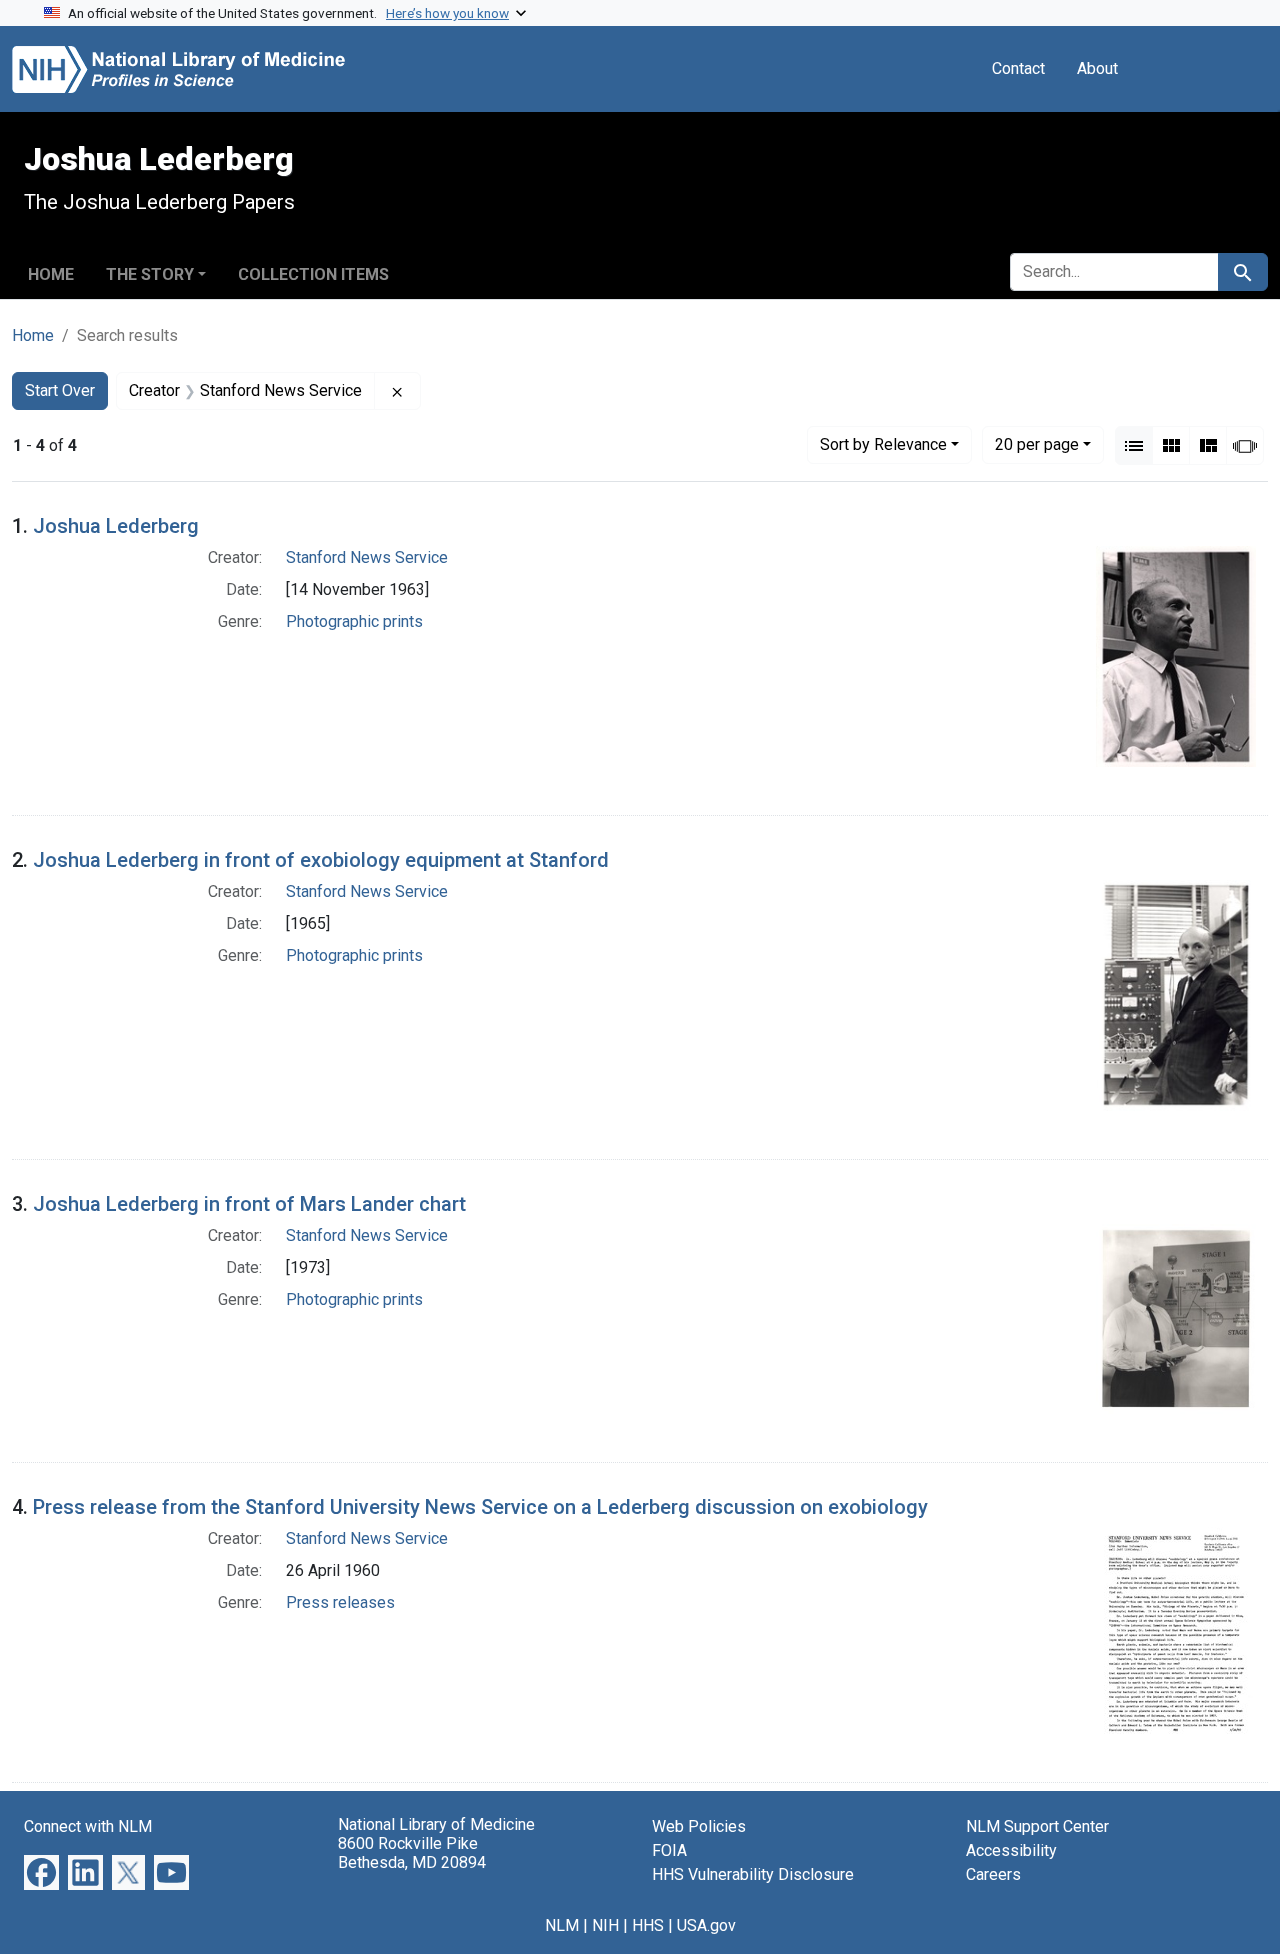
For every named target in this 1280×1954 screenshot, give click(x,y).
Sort (883, 444)
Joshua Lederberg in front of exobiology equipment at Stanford (321, 860)
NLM (562, 1925)
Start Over (60, 390)
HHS (648, 1925)
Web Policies (699, 1826)
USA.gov (706, 1925)
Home (51, 274)
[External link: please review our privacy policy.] (41, 1871)
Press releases (340, 1602)
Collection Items (313, 274)
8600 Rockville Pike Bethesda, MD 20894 (412, 1853)
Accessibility (1011, 1850)
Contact (1018, 68)
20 (1037, 444)
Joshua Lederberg (116, 526)
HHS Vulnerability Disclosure (753, 1874)
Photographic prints (354, 621)
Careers (993, 1874)
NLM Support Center (1037, 1826)
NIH (605, 1925)
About (1097, 68)
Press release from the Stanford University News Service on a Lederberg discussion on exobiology (480, 1507)
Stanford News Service (367, 557)
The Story (150, 274)
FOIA (669, 1850)
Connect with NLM (88, 1826)
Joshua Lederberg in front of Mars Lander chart (249, 1204)
